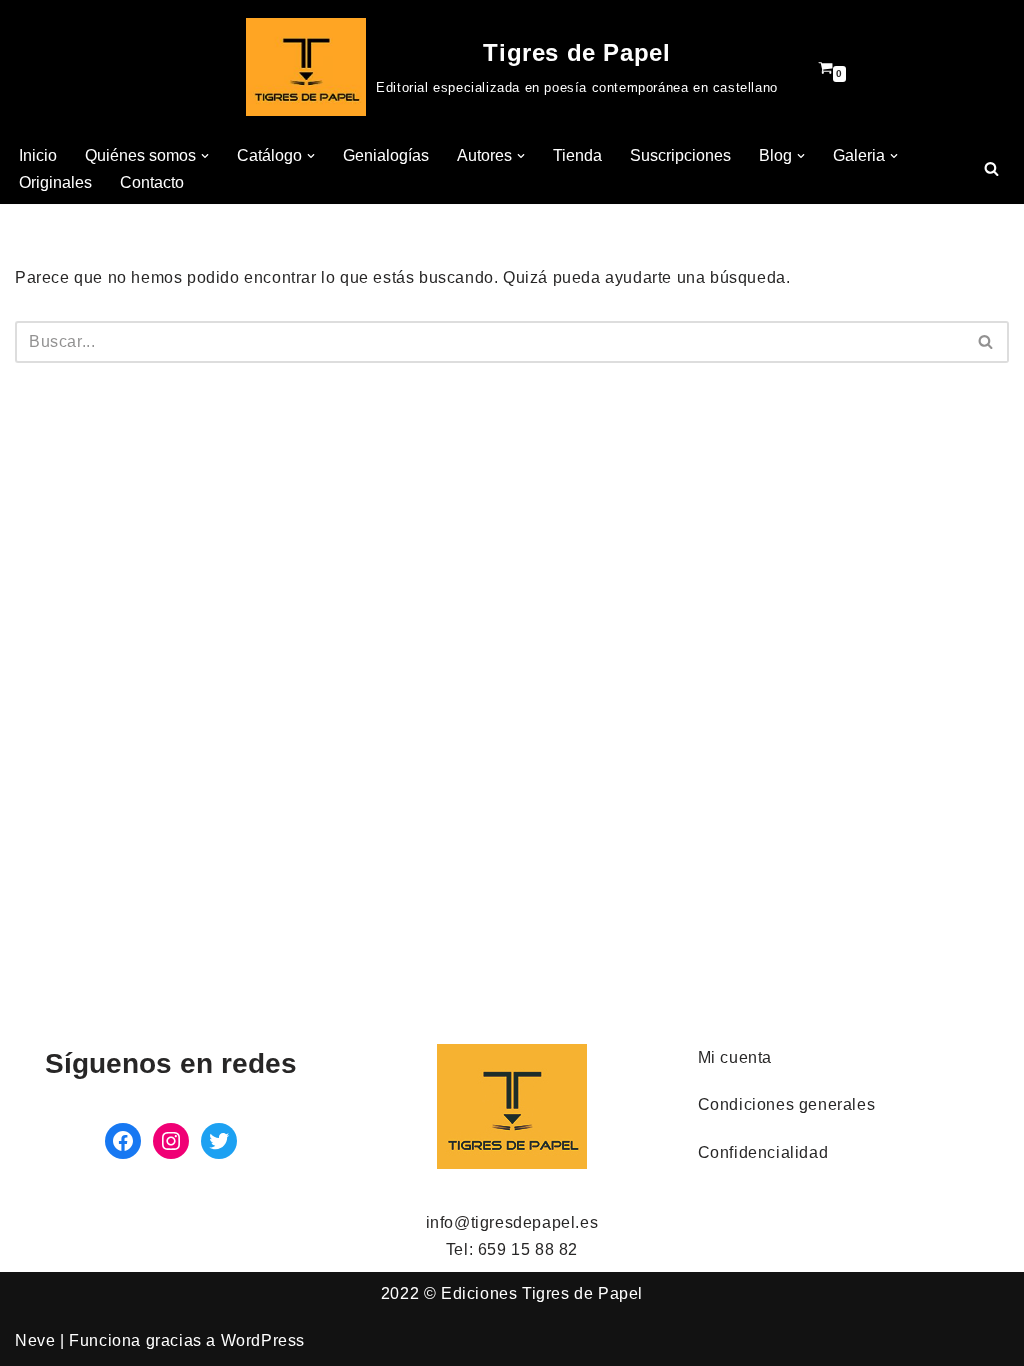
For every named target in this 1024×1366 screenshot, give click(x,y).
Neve (35, 1340)
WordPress (263, 1340)
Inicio (38, 155)
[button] (205, 156)
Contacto (152, 182)
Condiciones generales (787, 1104)
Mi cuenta (735, 1057)
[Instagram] (171, 1141)
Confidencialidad (763, 1152)
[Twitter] (219, 1141)
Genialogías (386, 155)
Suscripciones (680, 155)
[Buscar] (991, 168)
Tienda (577, 155)
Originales (55, 182)
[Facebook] (123, 1141)
